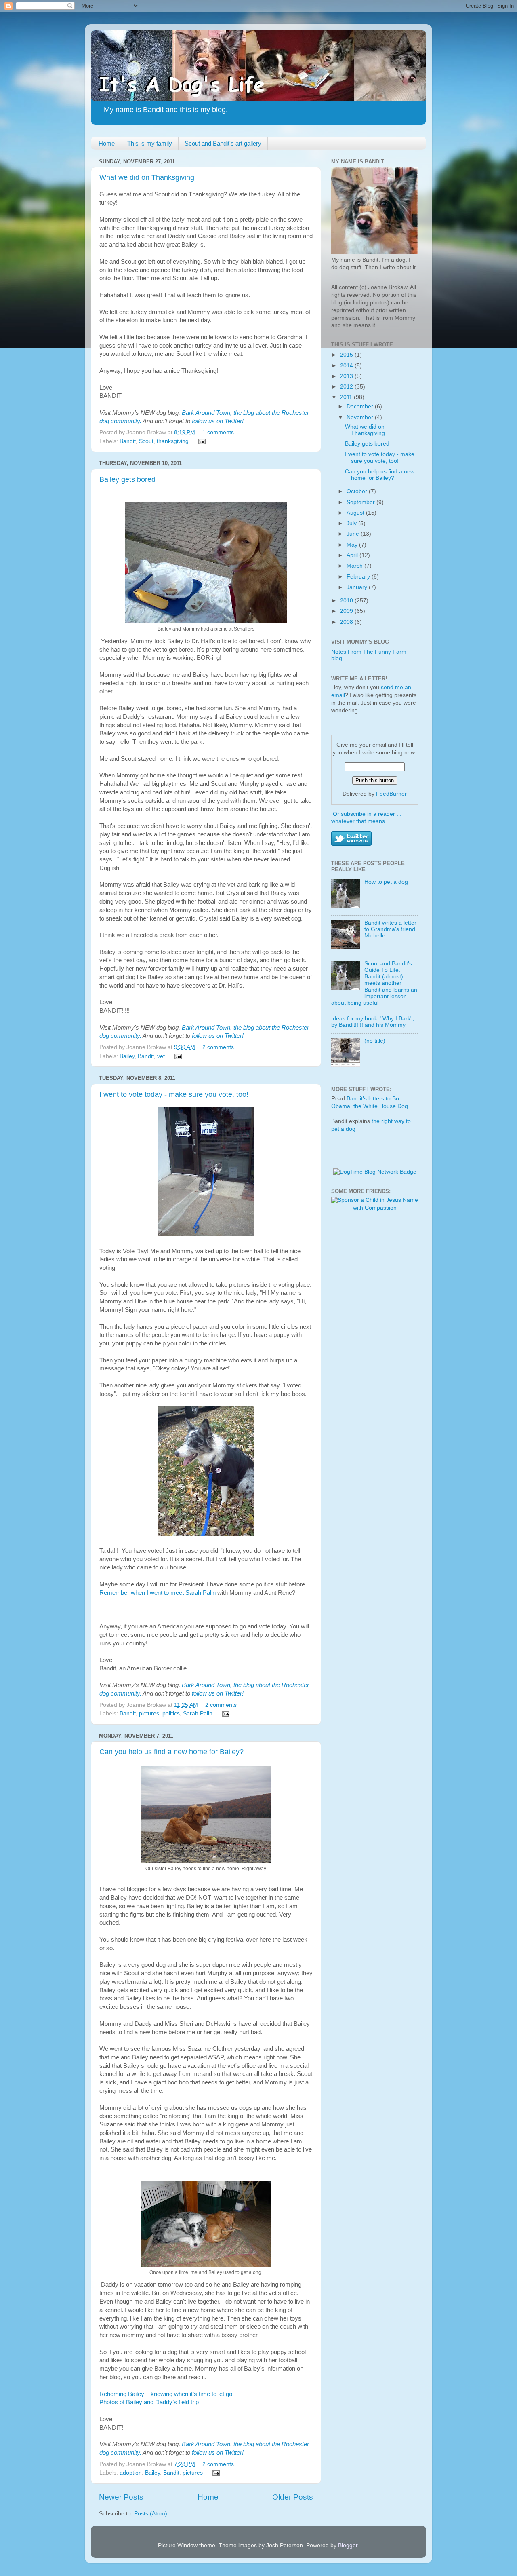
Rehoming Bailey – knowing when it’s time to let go (166, 2394)
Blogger (348, 2545)
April (353, 555)
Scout (146, 441)
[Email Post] (201, 441)
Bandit (128, 441)
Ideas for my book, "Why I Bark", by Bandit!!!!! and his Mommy (373, 1022)
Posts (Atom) (151, 2514)
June (354, 534)
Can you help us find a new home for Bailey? (171, 1752)
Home (107, 143)
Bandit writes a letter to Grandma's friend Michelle (390, 929)
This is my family (150, 143)
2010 (347, 601)
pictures (149, 1713)
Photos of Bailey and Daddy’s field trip (149, 2402)
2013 (347, 376)
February (359, 577)
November (361, 417)
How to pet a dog (386, 882)
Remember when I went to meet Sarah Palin (158, 1593)
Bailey (127, 1056)
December (361, 406)
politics (171, 1713)
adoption (131, 2473)
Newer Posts (121, 2497)
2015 (347, 355)
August (356, 513)
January (358, 587)
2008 (347, 622)
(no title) (375, 1041)
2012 (347, 387)
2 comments (218, 1047)
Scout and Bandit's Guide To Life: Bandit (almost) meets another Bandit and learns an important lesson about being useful (374, 983)
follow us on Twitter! (218, 421)
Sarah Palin (198, 1713)
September (361, 502)
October (358, 491)
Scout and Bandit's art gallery (223, 143)
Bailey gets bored (127, 479)
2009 (347, 611)
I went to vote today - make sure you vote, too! (174, 1094)
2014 (347, 366)
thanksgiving (173, 441)
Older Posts (293, 2497)
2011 (347, 397)
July (352, 523)
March (355, 566)
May (353, 545)
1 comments (218, 432)
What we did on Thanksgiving (147, 177)
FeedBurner (391, 794)
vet (161, 1056)
